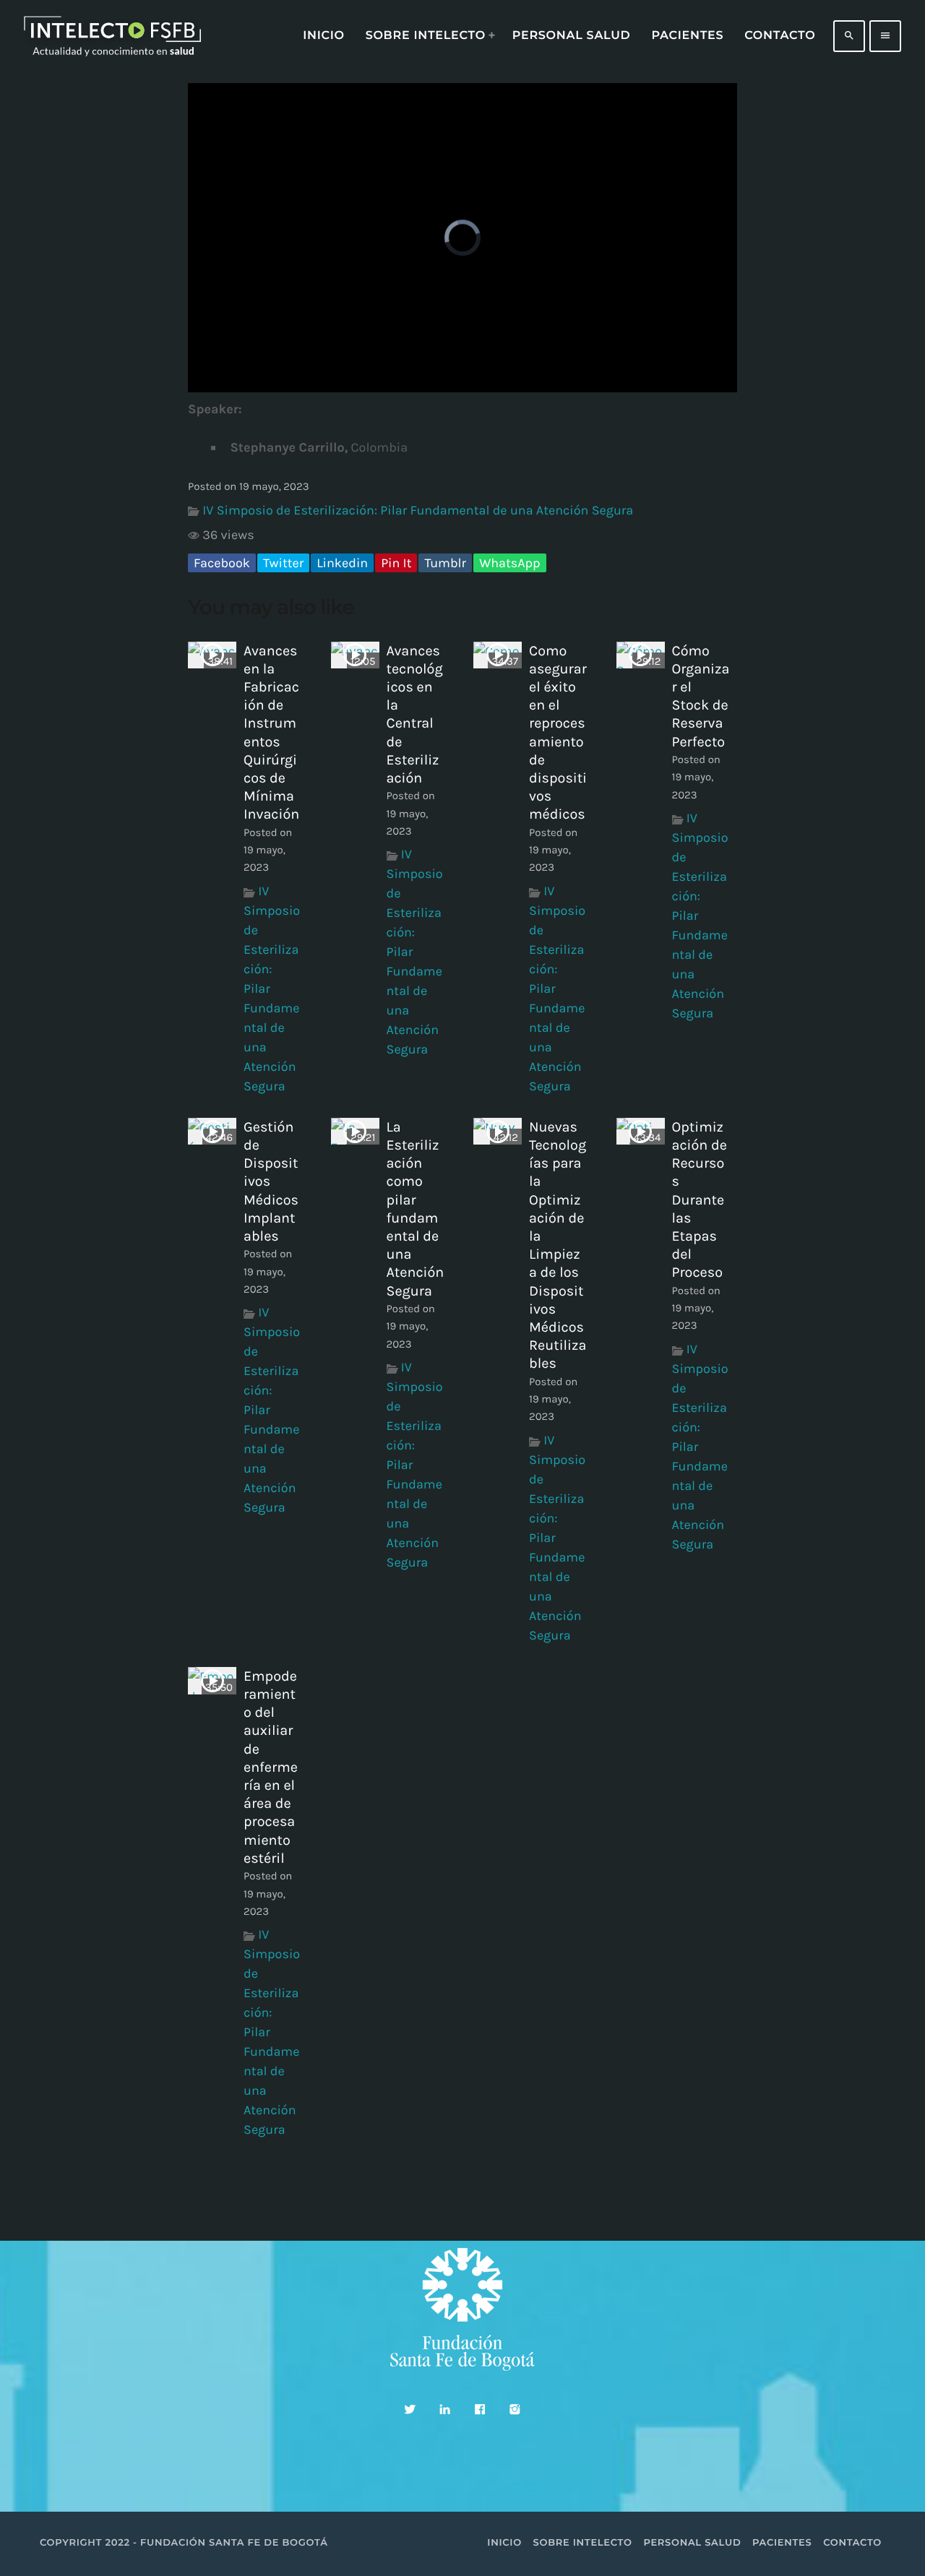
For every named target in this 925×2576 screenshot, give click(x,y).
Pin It (396, 563)
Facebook (222, 563)
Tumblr (445, 563)
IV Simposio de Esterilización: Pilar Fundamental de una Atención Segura (418, 510)
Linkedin (342, 563)
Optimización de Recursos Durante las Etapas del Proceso (700, 1200)
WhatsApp (509, 563)
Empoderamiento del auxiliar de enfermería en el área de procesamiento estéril (271, 1767)
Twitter (283, 563)
